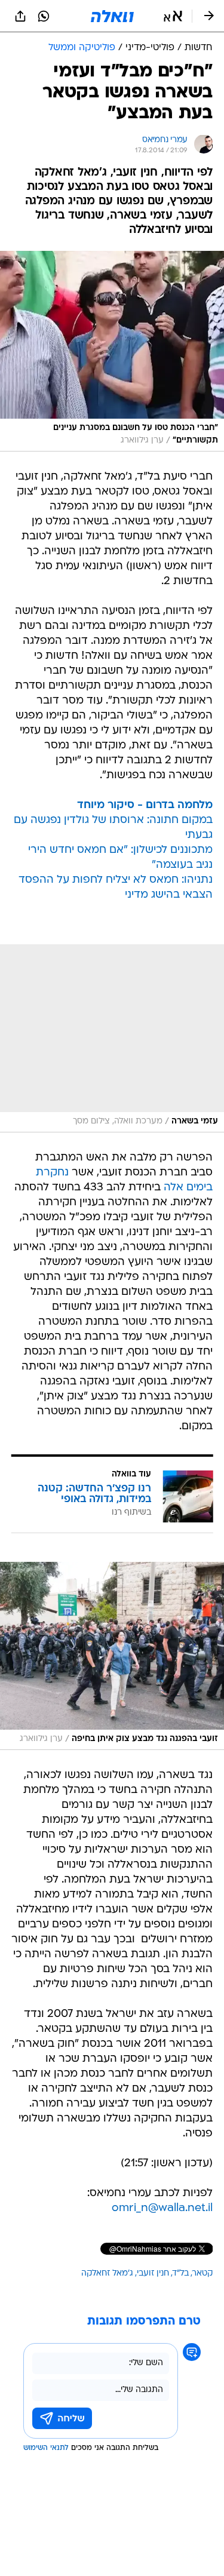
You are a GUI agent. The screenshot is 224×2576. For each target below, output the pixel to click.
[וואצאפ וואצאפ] (44, 16)
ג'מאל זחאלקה (107, 2273)
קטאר (202, 2273)
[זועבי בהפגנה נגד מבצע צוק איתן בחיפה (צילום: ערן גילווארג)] (112, 1656)
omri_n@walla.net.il (162, 2208)
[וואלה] (112, 16)
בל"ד (181, 2273)
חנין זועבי (153, 2273)
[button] (173, 16)
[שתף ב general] (20, 16)
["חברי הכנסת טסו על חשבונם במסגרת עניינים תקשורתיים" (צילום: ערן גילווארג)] (112, 351)
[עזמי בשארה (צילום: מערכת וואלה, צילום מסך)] (112, 1038)
